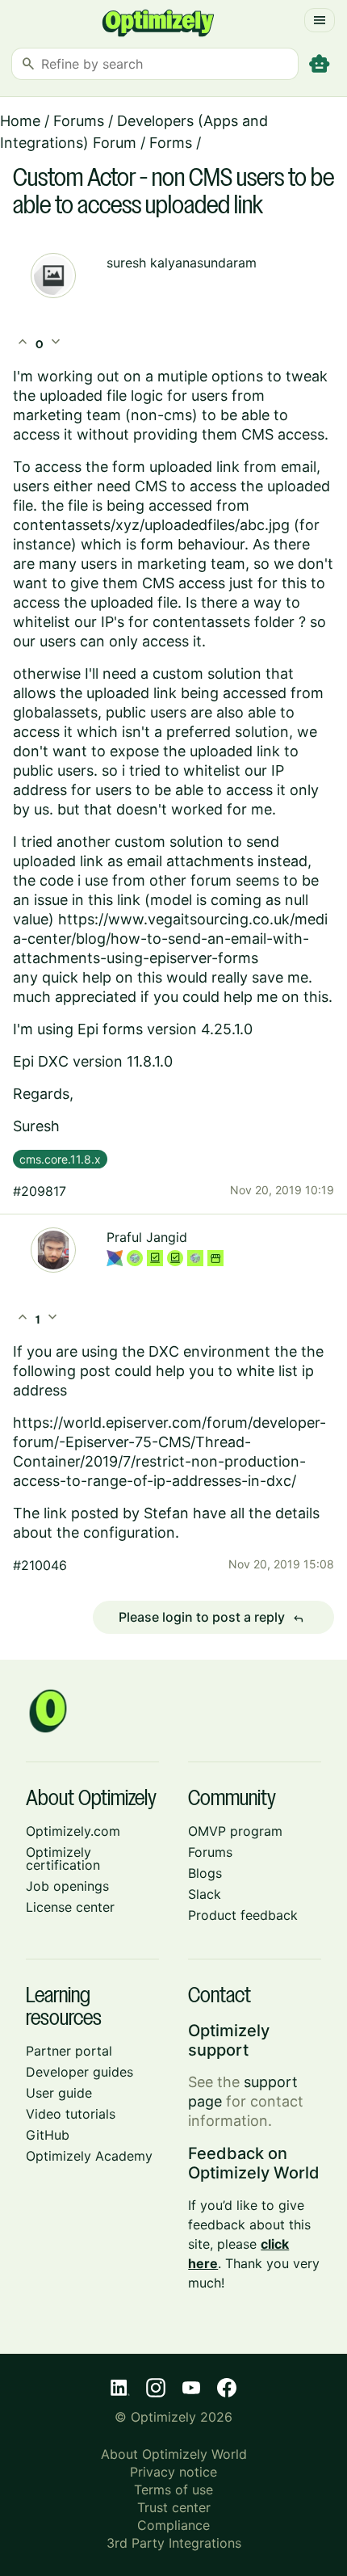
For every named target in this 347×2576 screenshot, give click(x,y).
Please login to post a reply (211, 1618)
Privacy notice (173, 2472)
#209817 (40, 1191)
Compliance (173, 2525)
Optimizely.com (73, 1831)
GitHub (48, 2135)
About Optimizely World (174, 2454)
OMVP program (235, 1831)
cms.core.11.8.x (60, 1159)
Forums (79, 121)
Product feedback (243, 1915)
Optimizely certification (63, 1858)
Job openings (67, 1886)
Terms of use (173, 2490)
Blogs (205, 1873)
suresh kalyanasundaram (182, 263)
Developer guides (79, 2072)
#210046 (40, 1565)
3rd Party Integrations (174, 2543)
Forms (171, 143)
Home (20, 121)
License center (70, 1907)
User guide (59, 2093)
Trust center (174, 2507)
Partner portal (69, 2051)
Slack (205, 1894)
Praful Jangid (147, 1237)
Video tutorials (71, 2114)
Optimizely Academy (89, 2156)
